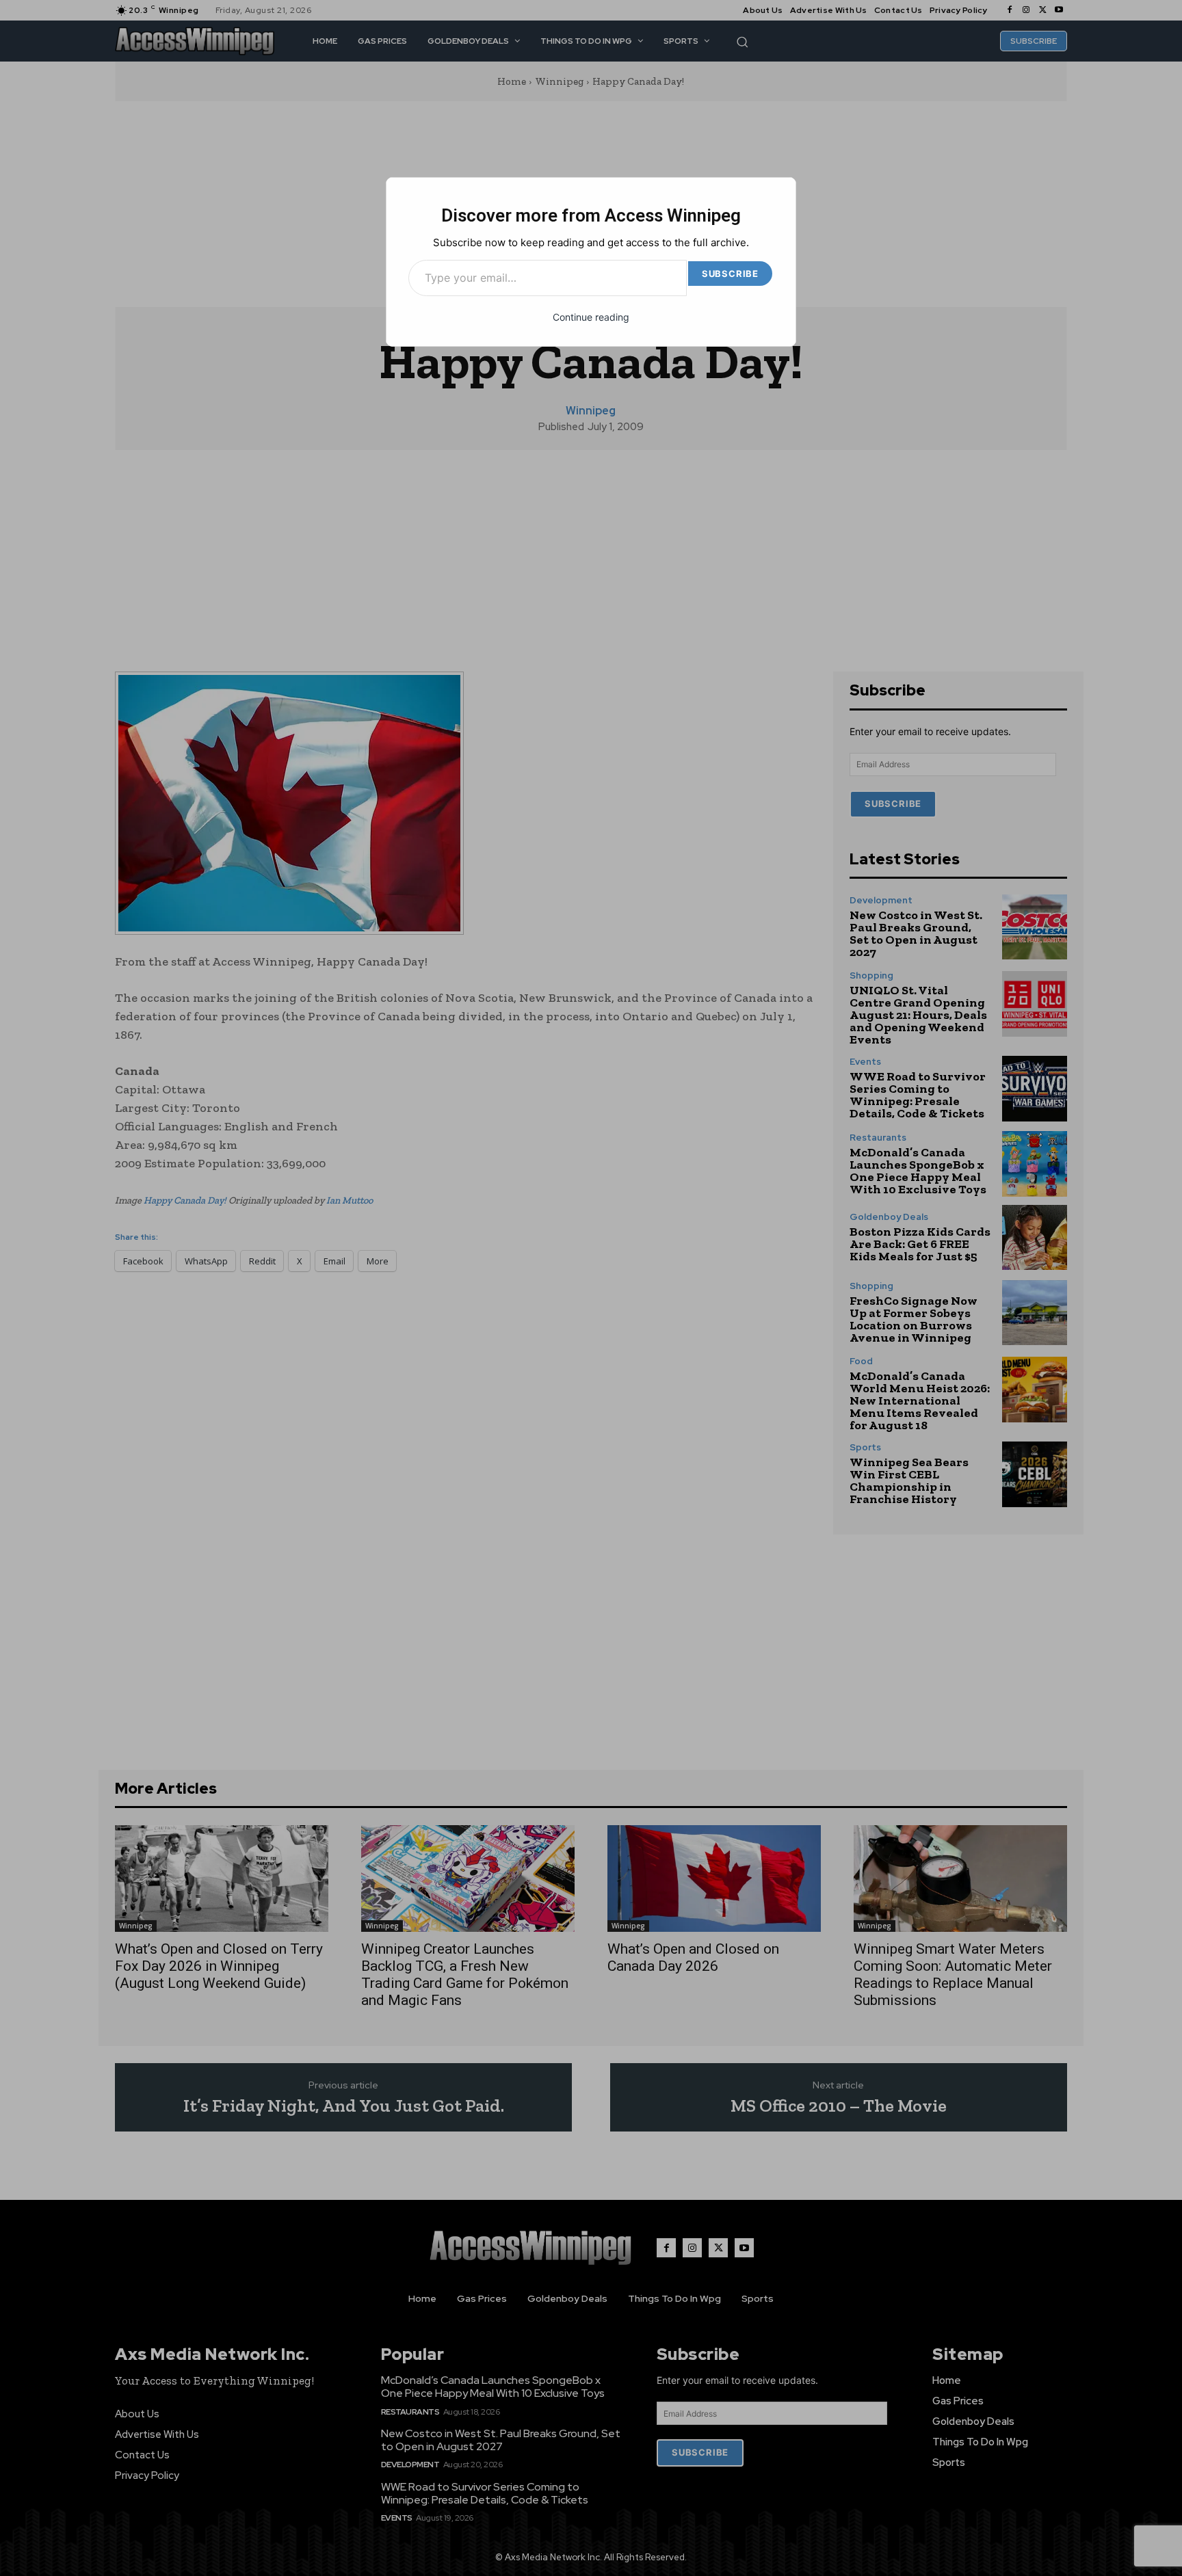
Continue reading (591, 317)
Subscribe (730, 274)
